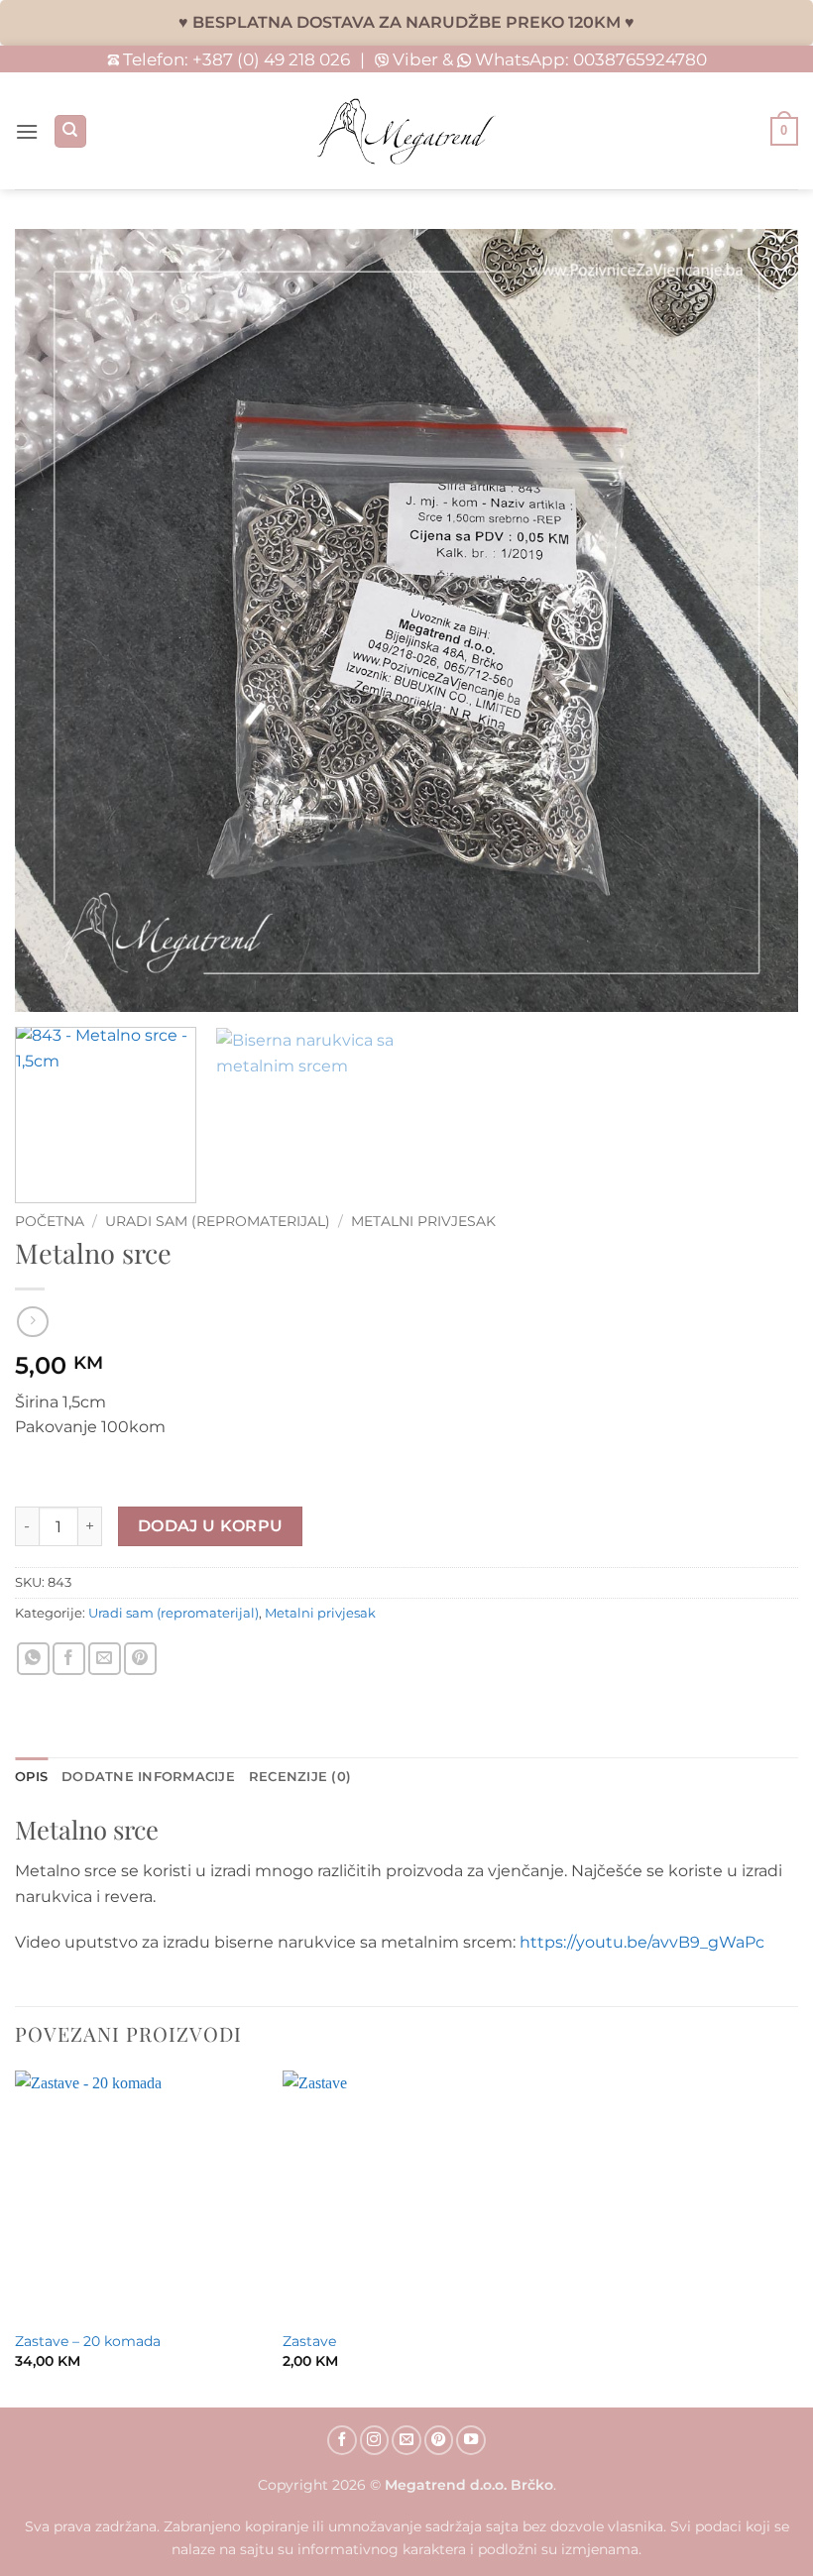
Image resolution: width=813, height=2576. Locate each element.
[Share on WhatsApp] (33, 1659)
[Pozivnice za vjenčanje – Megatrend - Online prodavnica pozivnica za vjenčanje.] (406, 131)
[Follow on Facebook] (342, 2440)
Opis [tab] (31, 1777)
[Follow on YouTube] (471, 2440)
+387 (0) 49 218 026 (271, 59)
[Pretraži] (70, 131)
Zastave (309, 2341)
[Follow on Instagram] (375, 2440)
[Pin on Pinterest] (140, 1659)
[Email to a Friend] (105, 1659)
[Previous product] (32, 1322)
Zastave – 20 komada (88, 2341)
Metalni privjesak (423, 1221)
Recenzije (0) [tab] (300, 1777)
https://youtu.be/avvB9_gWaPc (642, 1942)
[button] (27, 131)
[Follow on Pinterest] (439, 2440)
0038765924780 (640, 59)
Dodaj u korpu (211, 1526)
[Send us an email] (406, 2440)
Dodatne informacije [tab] (148, 1777)
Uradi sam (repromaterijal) (218, 1221)
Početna (50, 1221)
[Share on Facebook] (69, 1659)
